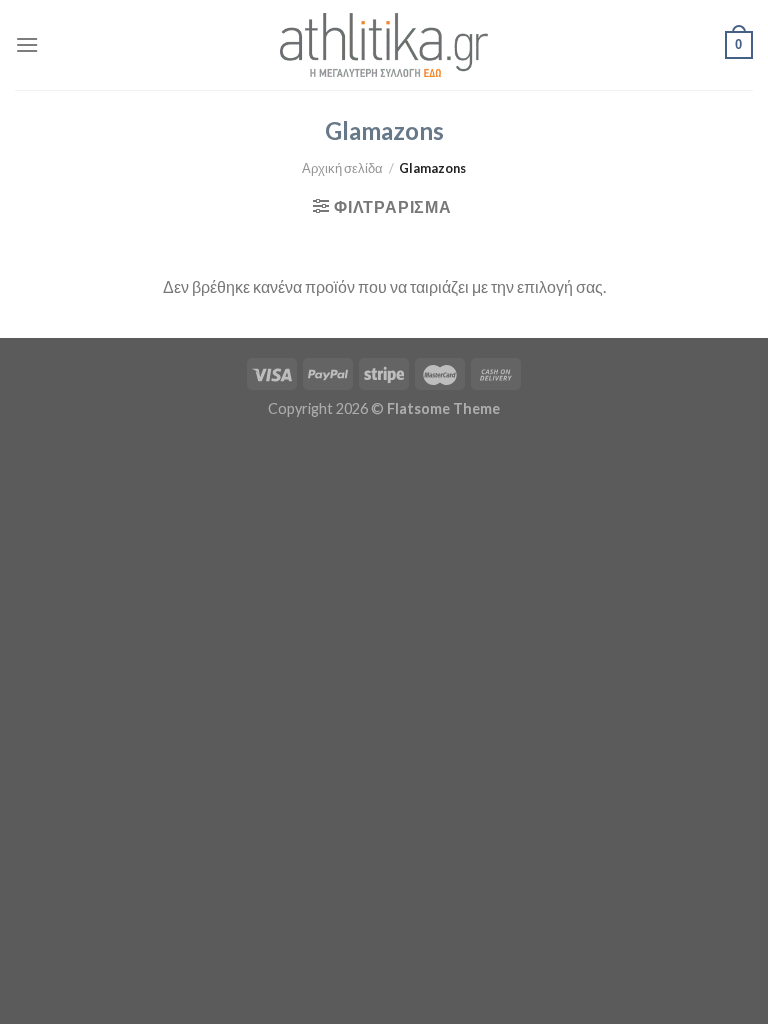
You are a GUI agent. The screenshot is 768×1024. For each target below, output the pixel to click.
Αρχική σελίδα (342, 168)
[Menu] (27, 44)
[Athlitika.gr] (384, 45)
